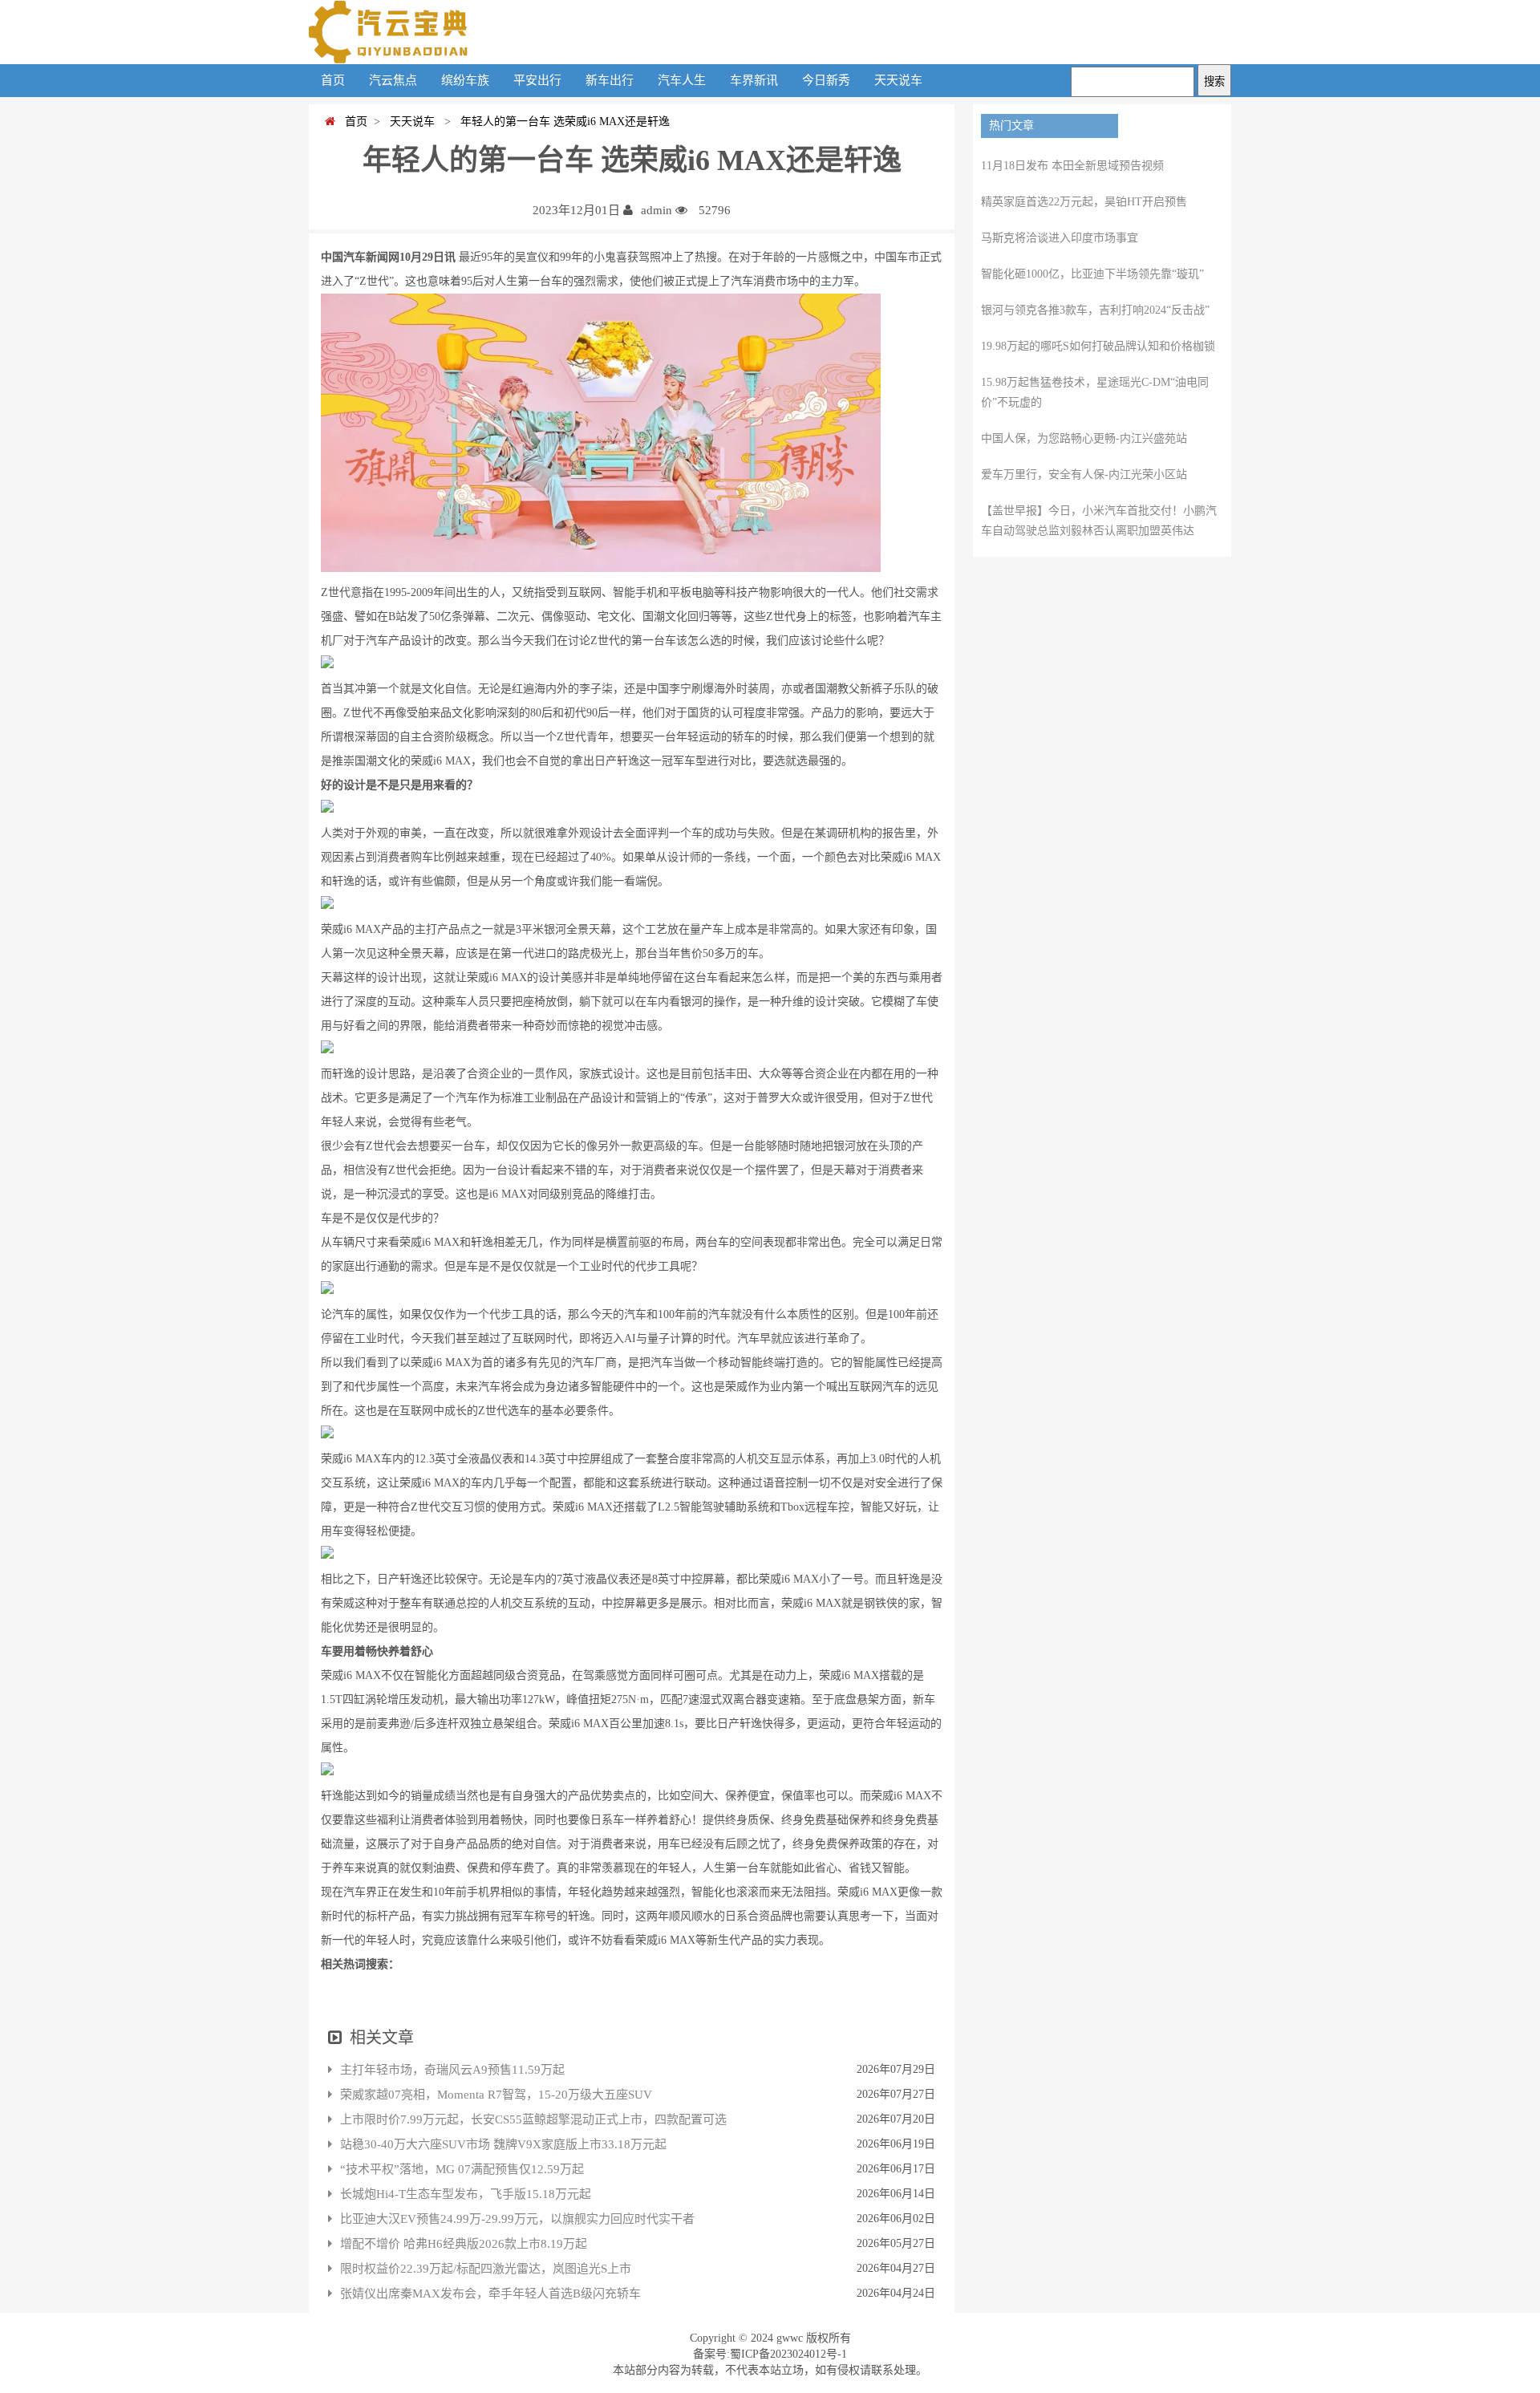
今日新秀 (826, 80)
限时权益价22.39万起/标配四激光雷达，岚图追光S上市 (486, 2269)
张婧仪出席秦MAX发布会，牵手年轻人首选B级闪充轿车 (490, 2294)
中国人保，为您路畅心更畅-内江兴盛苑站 (1084, 438)
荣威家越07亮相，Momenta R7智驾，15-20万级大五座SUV (496, 2095)
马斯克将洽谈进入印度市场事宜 (1060, 238)
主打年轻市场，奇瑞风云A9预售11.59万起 (452, 2070)
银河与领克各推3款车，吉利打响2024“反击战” (1095, 310)
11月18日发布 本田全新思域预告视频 (1072, 166)
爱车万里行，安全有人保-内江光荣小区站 (1084, 475)
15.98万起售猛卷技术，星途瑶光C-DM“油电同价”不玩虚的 (1095, 392)
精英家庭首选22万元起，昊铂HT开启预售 (1084, 202)
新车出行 (610, 80)
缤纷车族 (465, 80)
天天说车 (898, 80)
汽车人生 (682, 80)
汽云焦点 (393, 80)
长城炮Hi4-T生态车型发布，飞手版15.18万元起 (466, 2194)
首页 (333, 80)
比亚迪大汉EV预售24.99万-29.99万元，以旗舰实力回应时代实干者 (517, 2219)
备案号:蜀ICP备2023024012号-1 (770, 2354)
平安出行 (537, 80)
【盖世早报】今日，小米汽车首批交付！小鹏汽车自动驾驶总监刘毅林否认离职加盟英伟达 (1099, 521)
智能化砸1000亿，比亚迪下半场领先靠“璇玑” (1092, 274)
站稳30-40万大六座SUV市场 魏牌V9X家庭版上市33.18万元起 (503, 2144)
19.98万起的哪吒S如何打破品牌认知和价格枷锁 (1098, 346)
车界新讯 (754, 80)
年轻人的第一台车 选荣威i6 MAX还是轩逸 (562, 122)
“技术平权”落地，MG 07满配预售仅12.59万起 (462, 2169)
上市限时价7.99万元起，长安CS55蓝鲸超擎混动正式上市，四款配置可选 (533, 2119)
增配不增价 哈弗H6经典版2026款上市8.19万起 (464, 2244)
